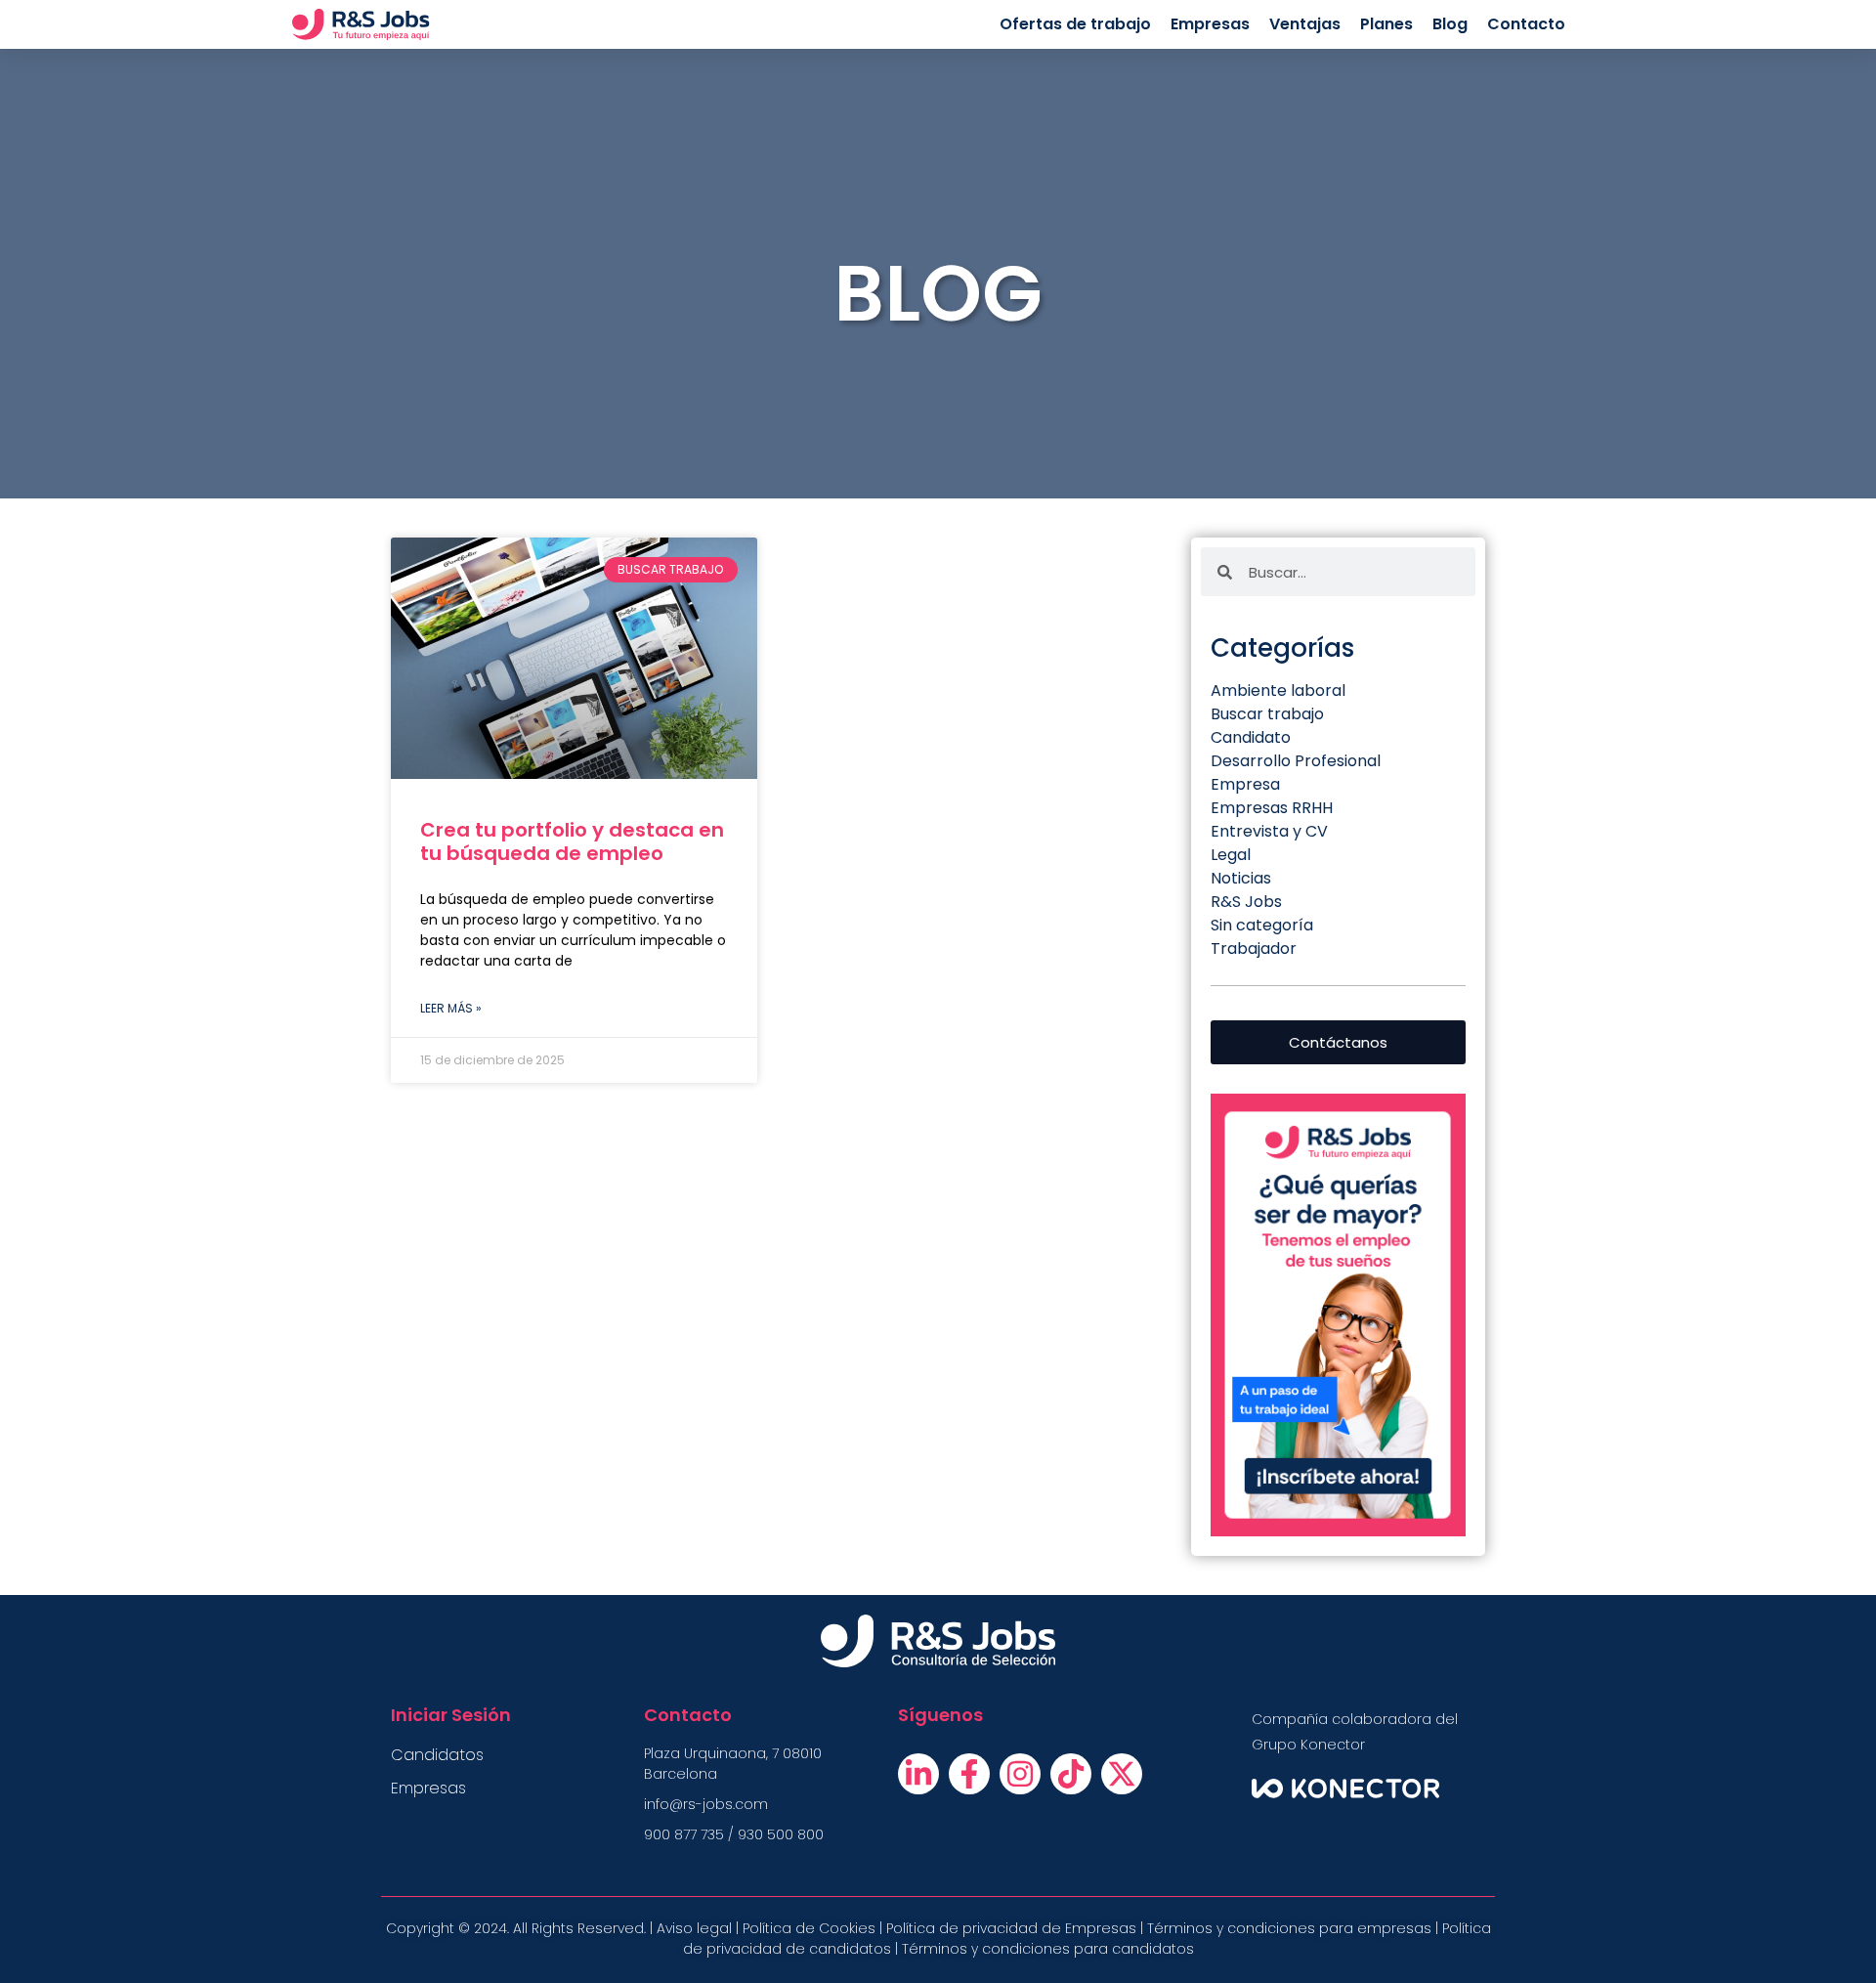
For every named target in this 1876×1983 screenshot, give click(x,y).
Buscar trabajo (1267, 714)
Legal (1231, 855)
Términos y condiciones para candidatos (1048, 1949)
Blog (1450, 24)
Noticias (1241, 878)
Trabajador (1254, 948)
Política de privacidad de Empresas (1011, 1928)
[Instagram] (1020, 1774)
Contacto (1526, 24)
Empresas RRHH (1272, 808)
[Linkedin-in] (918, 1774)
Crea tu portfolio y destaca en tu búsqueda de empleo (572, 841)
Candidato (1251, 737)
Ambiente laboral (1278, 690)
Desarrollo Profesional (1296, 761)
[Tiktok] (1071, 1774)
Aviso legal (694, 1928)
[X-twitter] (1122, 1774)
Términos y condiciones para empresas (1289, 1928)
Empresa (1245, 784)
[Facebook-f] (969, 1774)
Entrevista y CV (1269, 831)
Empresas (1210, 24)
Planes (1386, 24)
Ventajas (1305, 24)
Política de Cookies (807, 1928)
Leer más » (451, 1008)
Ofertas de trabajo (1075, 24)
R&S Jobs (1246, 902)
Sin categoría (1262, 925)
